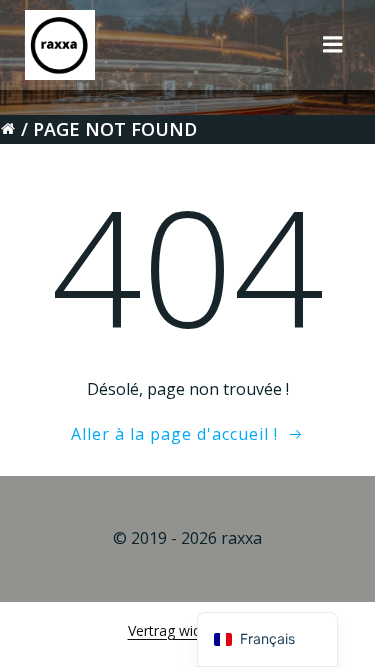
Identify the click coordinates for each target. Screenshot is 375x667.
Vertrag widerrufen (188, 630)
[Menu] (333, 45)
